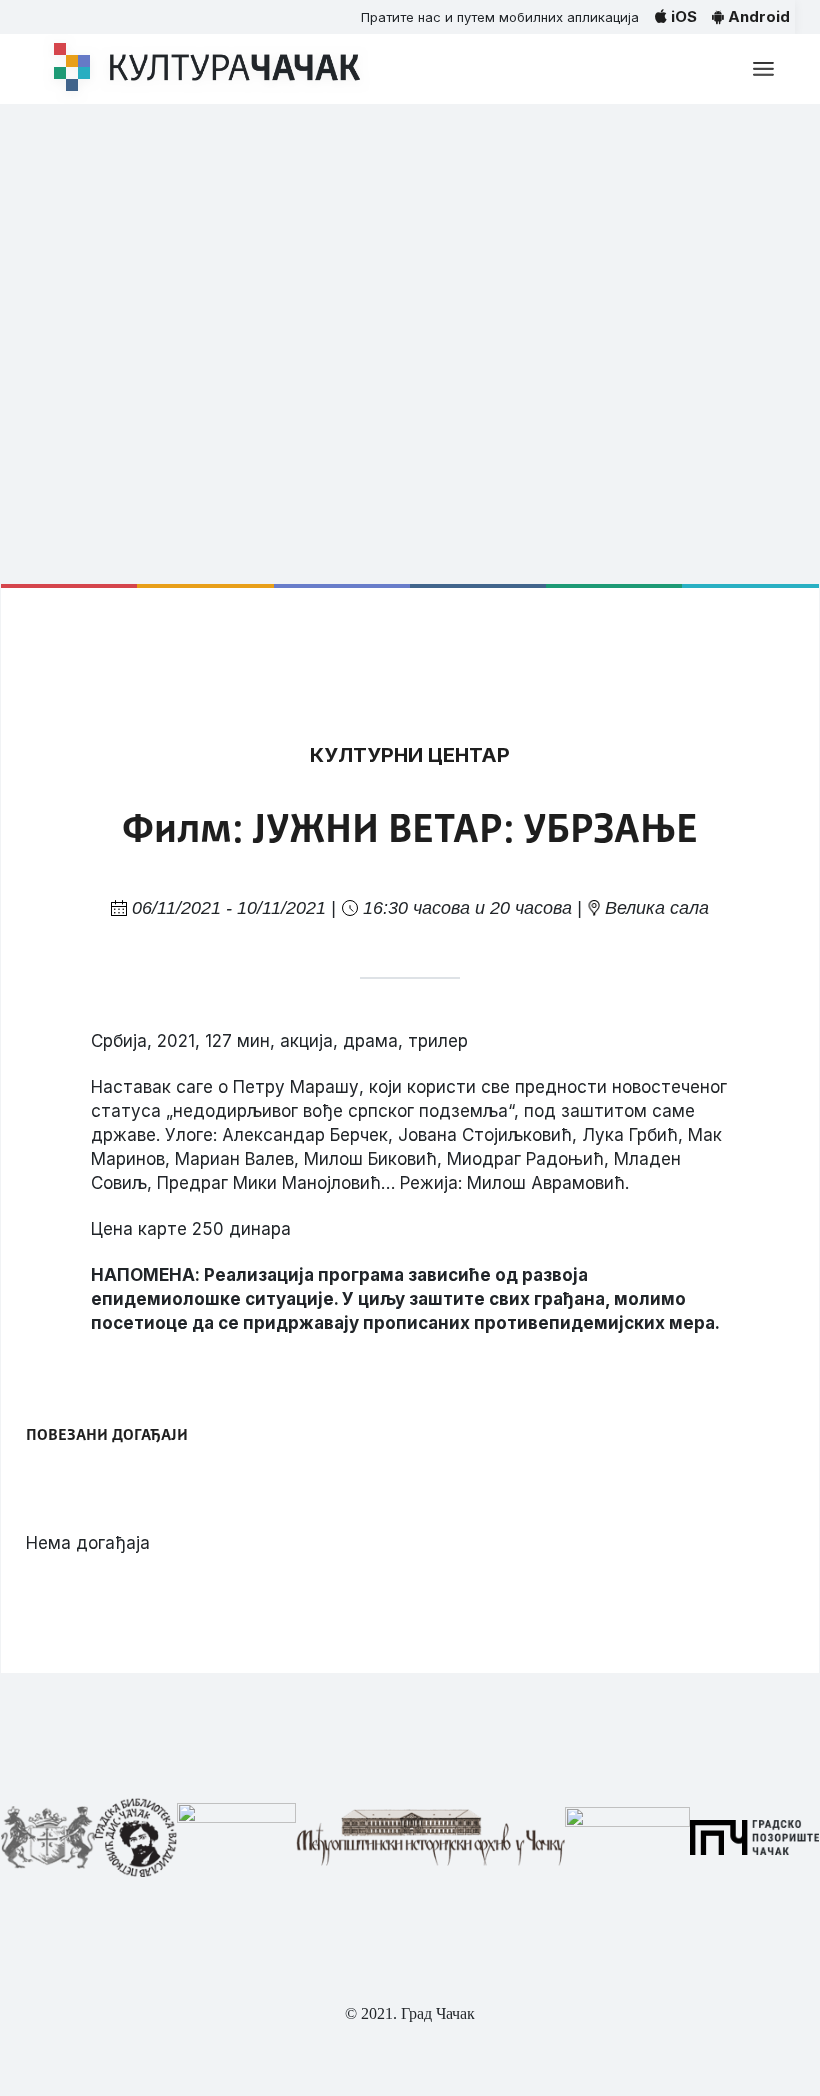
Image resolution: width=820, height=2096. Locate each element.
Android (757, 16)
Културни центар (410, 755)
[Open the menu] (763, 69)
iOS (682, 16)
